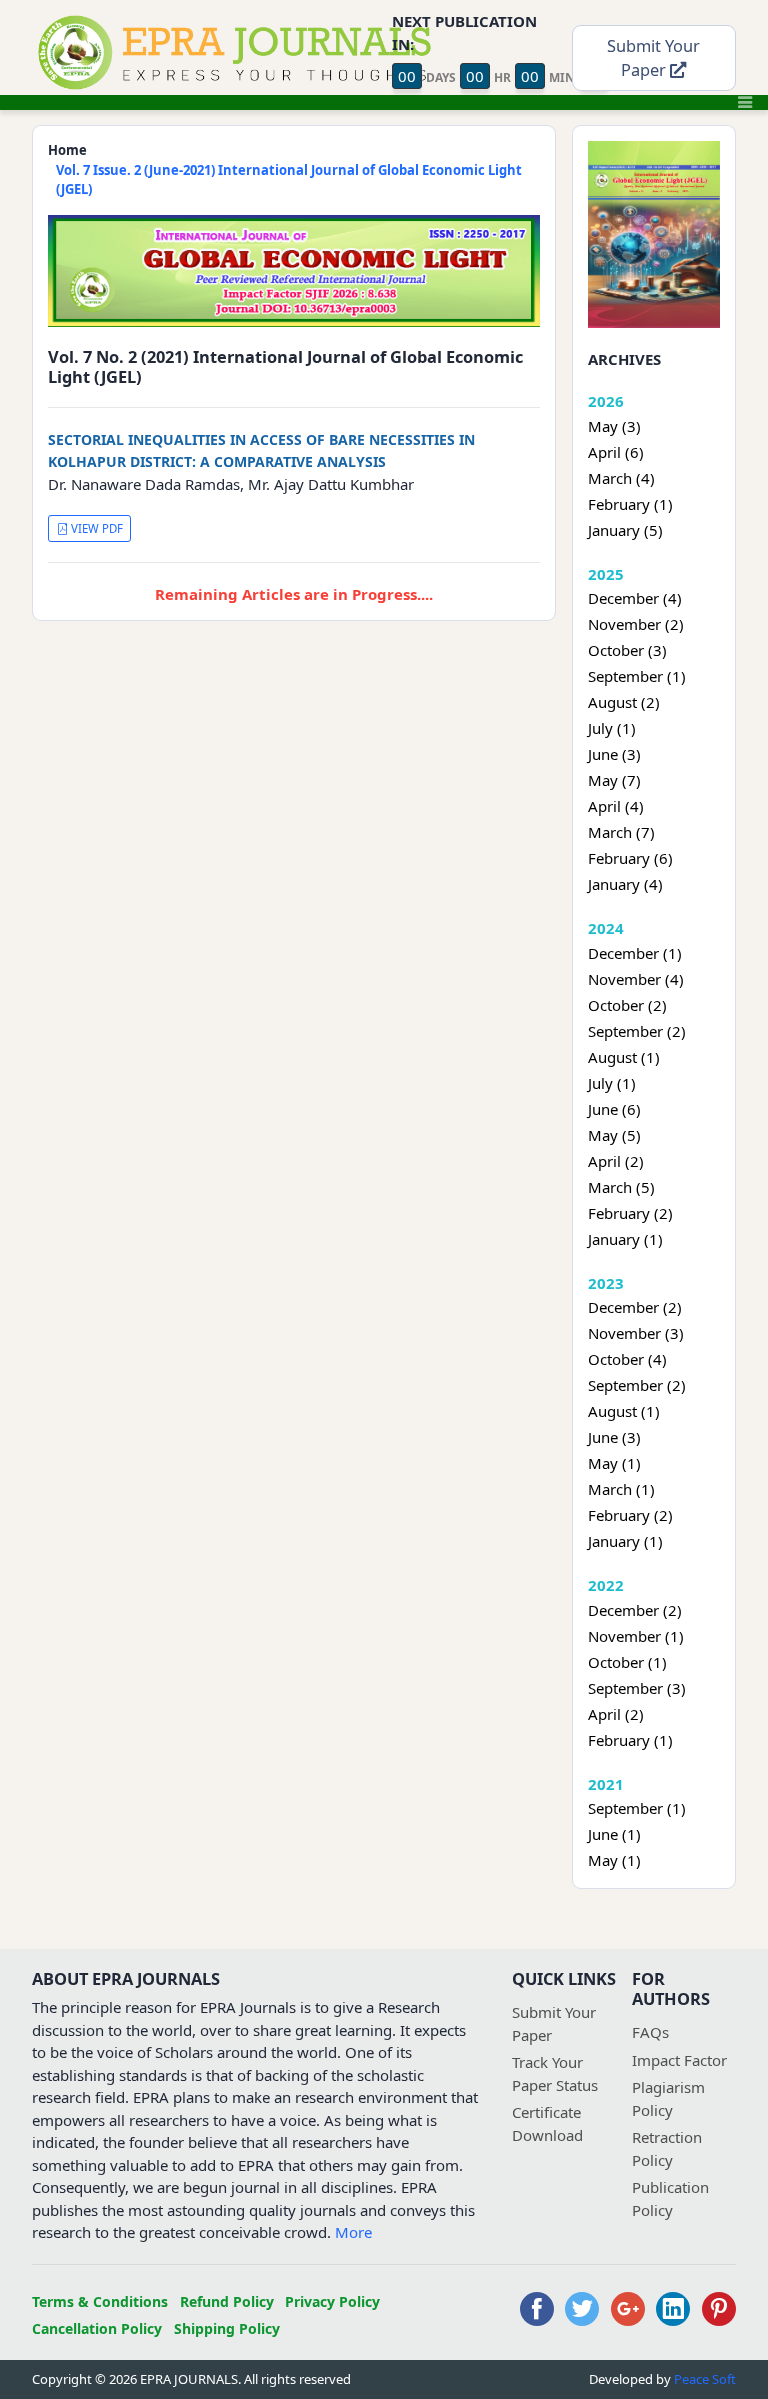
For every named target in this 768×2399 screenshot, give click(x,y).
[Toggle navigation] (745, 102)
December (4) (635, 598)
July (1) (612, 728)
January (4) (625, 884)
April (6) (616, 452)
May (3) (614, 426)
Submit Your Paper (653, 58)
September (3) (637, 1688)
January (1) (625, 1239)
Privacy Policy (332, 2301)
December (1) (635, 953)
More (353, 2232)
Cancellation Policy (97, 2328)
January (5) (625, 530)
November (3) (636, 1333)
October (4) (627, 1359)
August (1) (624, 1057)
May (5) (614, 1135)
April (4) (616, 806)
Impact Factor (679, 2060)
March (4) (621, 478)
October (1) (627, 1662)
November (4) (636, 979)
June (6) (614, 1109)
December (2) (635, 1307)
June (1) (614, 1834)
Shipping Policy (227, 2328)
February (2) (630, 1213)
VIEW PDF (95, 528)
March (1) (621, 1489)
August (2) (624, 702)
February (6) (630, 858)
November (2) (636, 624)
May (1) (614, 1463)
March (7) (621, 832)
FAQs (650, 2032)
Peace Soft (705, 2379)
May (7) (614, 780)
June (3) (614, 754)
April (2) (616, 1161)
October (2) (627, 1005)
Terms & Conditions (100, 2301)
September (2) (637, 1031)
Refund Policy (227, 2301)
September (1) (637, 676)
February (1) (630, 504)
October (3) (627, 650)
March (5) (621, 1187)
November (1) (636, 1636)
